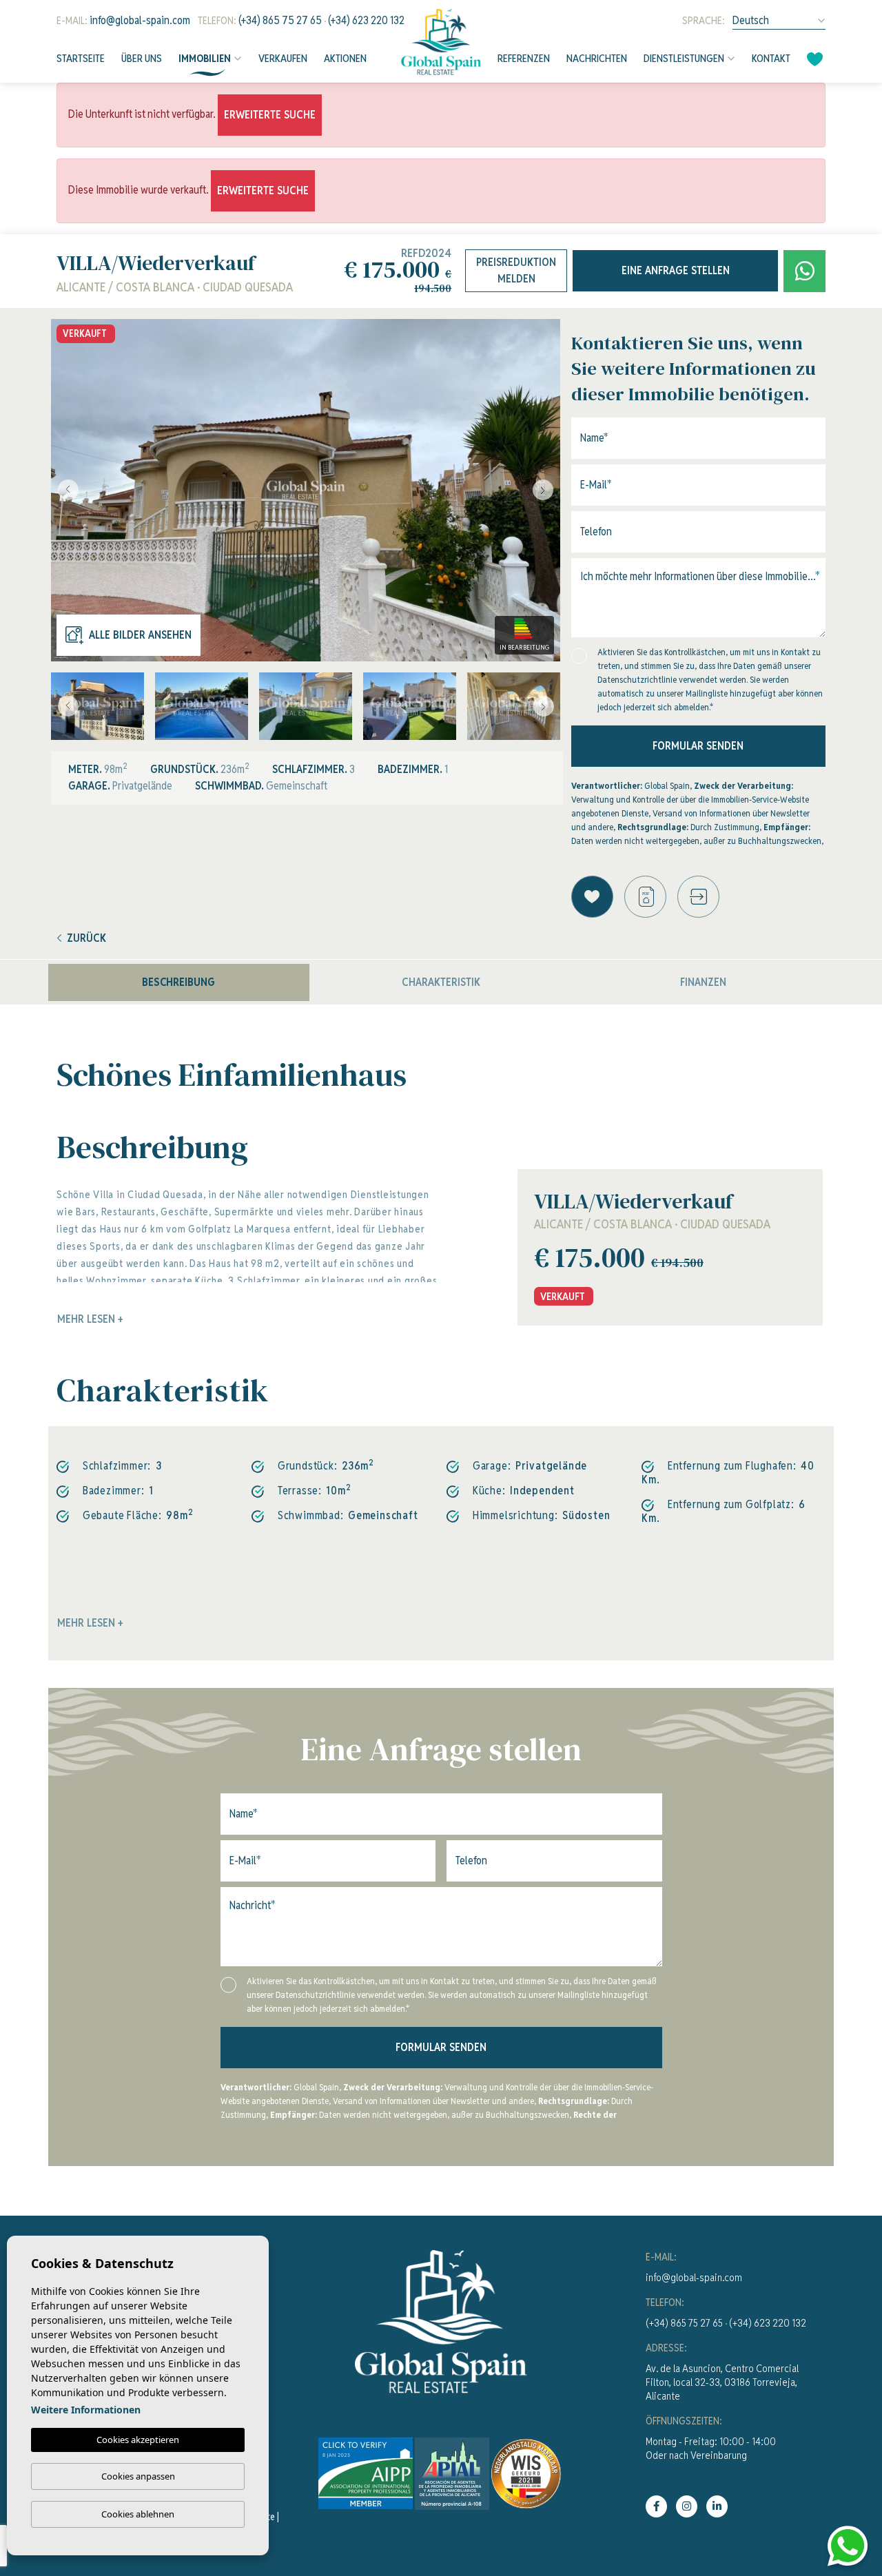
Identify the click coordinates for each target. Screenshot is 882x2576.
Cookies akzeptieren (138, 2440)
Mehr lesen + (90, 1623)
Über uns (142, 58)
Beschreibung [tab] (178, 982)
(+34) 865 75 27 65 (280, 20)
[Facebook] (656, 2506)
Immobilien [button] (205, 58)
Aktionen (345, 58)
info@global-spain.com (140, 20)
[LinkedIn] (717, 2506)
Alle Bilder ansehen (140, 635)
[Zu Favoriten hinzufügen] (592, 897)
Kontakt (771, 58)
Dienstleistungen (684, 58)
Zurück (86, 938)
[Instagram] (687, 2506)
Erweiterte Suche (270, 115)
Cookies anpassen (138, 2476)
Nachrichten (597, 58)
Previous (65, 490)
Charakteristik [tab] (441, 982)
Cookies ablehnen (138, 2514)
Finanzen (703, 982)
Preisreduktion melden (516, 270)
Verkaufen (283, 58)
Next (546, 490)
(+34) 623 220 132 (366, 20)
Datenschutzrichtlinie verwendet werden (672, 680)
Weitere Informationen (86, 2410)
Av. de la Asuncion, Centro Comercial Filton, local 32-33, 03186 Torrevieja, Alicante (722, 2382)
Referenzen (524, 58)
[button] (698, 897)
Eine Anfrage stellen (676, 270)
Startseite (81, 58)
